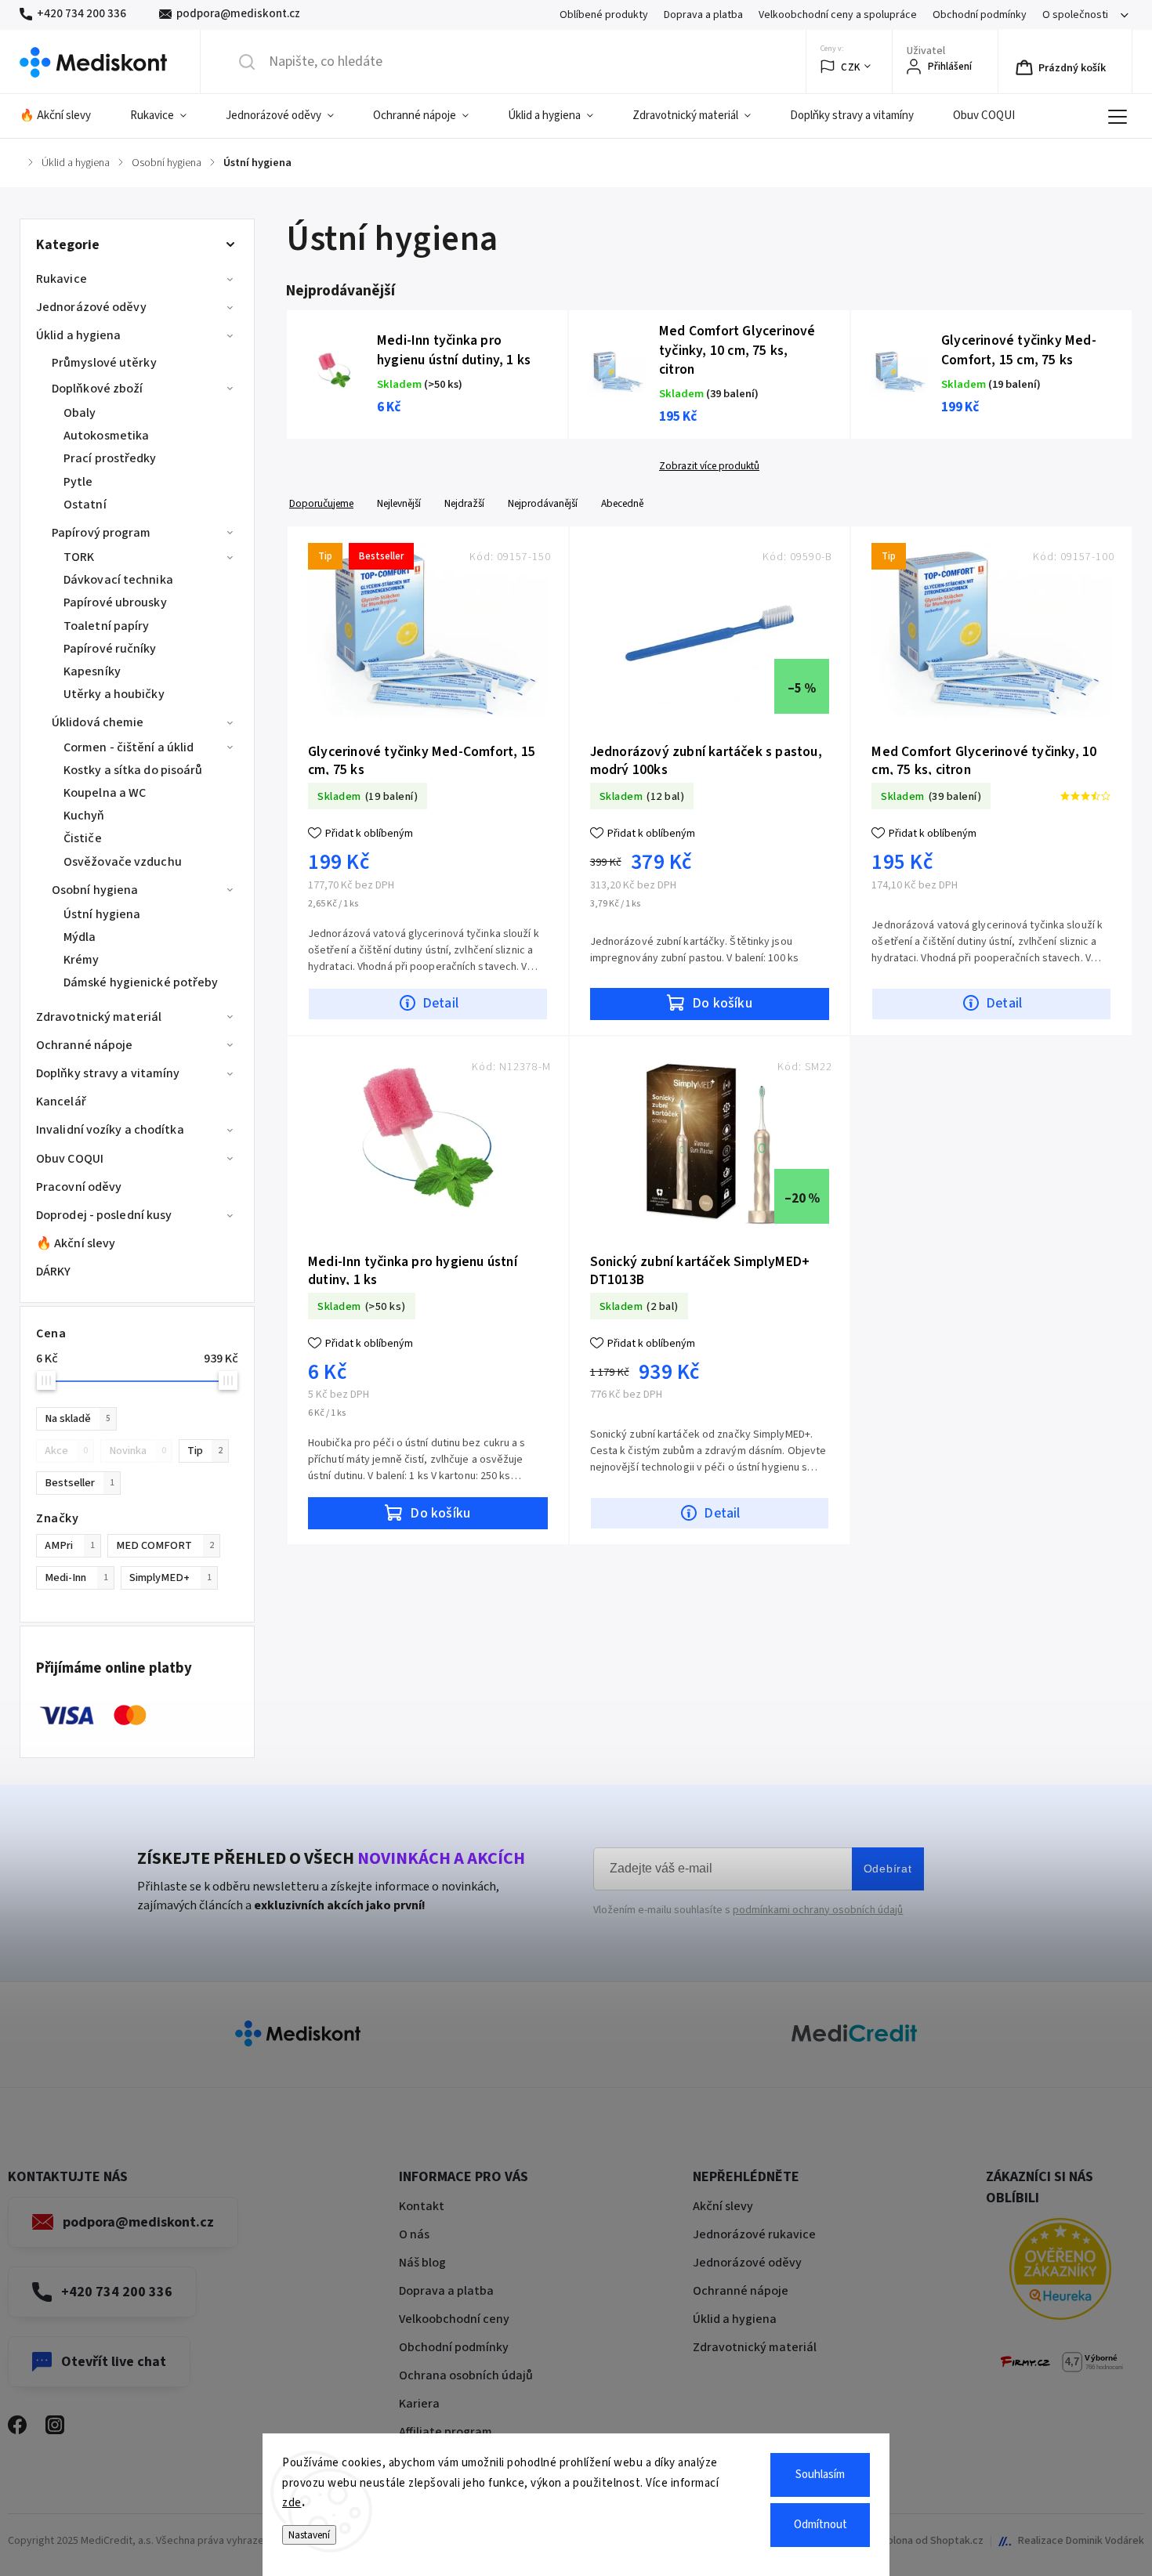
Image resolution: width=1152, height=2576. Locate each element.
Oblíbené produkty (604, 15)
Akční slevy (723, 2206)
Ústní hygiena (102, 914)
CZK (851, 67)
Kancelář (61, 1102)
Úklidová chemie (98, 722)
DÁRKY (54, 1272)
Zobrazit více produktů (709, 466)
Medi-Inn (76, 1577)
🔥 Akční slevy (76, 1243)
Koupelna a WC (105, 793)
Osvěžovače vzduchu (123, 862)
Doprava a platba (703, 15)
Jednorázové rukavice (754, 2234)
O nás (414, 2234)
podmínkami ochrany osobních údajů (818, 1910)
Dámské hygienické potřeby (141, 982)
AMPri (70, 1545)
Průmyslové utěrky (104, 363)
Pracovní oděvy (79, 1187)
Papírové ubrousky (115, 602)
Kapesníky (92, 671)
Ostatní (85, 505)
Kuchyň (84, 816)
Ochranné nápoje (85, 1045)
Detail (440, 1003)
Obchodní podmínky (980, 15)
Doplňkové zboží (98, 389)
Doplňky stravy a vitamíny (108, 1073)
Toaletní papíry (107, 626)
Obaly (80, 413)
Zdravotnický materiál (99, 1017)
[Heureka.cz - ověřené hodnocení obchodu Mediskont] (1060, 2272)
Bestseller (80, 1483)
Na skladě (78, 1418)
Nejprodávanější (543, 503)
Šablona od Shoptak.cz (929, 2541)
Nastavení (309, 2535)
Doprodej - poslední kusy (104, 1215)
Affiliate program (446, 2432)
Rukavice (62, 279)
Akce (66, 1451)
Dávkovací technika (118, 580)
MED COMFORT (165, 1545)
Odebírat (888, 1869)
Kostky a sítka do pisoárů (133, 770)
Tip (205, 1451)
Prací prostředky (110, 458)
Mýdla (80, 937)
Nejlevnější (399, 503)
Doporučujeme (321, 503)
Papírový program (101, 533)
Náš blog (422, 2263)
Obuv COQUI (70, 1159)
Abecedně (622, 503)
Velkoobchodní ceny (454, 2319)
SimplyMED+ (170, 1577)
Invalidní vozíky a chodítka (110, 1130)
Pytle (78, 482)
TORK (79, 557)
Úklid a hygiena (79, 335)
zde (292, 2503)
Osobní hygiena (95, 890)
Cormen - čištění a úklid (129, 747)
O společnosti (1075, 15)
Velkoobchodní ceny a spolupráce (838, 15)
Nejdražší (464, 503)
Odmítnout (821, 2525)
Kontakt (422, 2206)
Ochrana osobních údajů (466, 2375)
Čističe (83, 838)
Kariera (419, 2404)
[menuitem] (65, 116)
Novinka (138, 1451)
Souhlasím (820, 2475)
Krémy (82, 960)
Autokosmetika (106, 436)
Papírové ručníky (110, 649)
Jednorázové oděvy (91, 307)
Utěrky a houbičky (114, 694)
